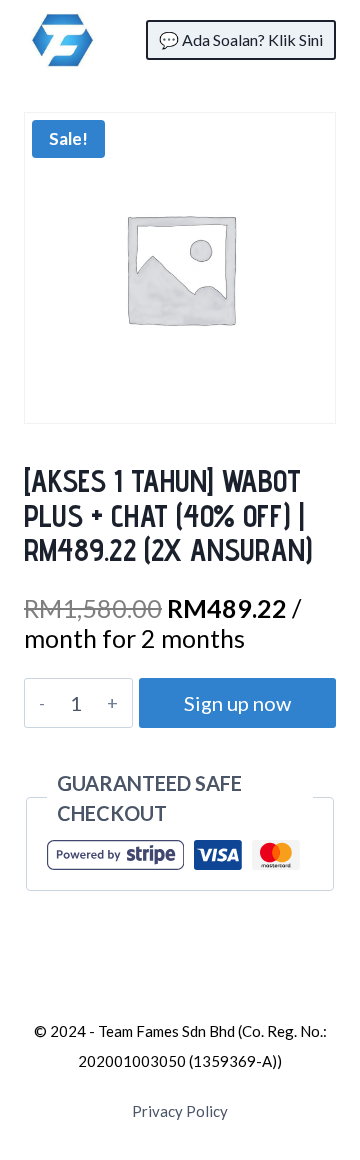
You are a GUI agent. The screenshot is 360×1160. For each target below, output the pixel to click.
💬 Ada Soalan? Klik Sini (241, 39)
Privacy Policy (180, 1111)
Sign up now (237, 703)
